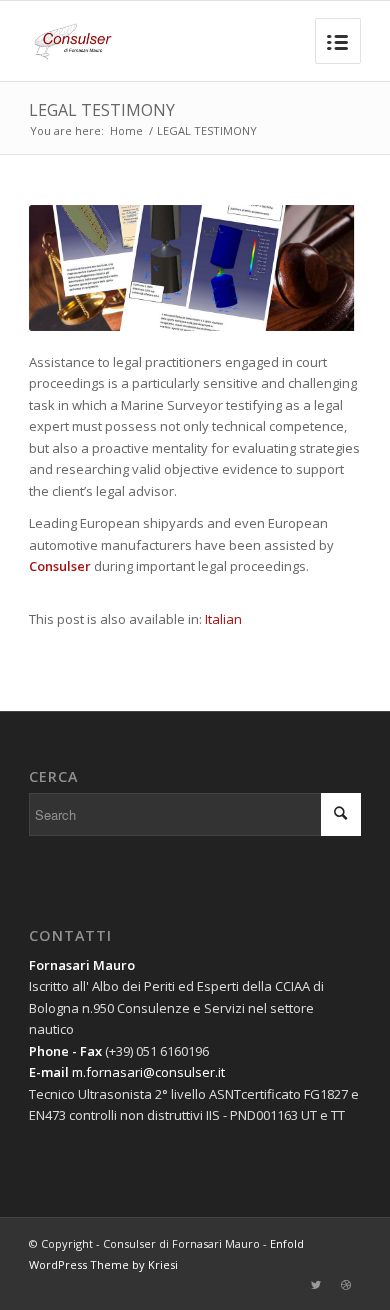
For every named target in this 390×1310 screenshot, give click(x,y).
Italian (223, 619)
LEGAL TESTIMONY (102, 110)
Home (126, 130)
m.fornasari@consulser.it (148, 1072)
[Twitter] (316, 1285)
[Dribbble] (346, 1285)
